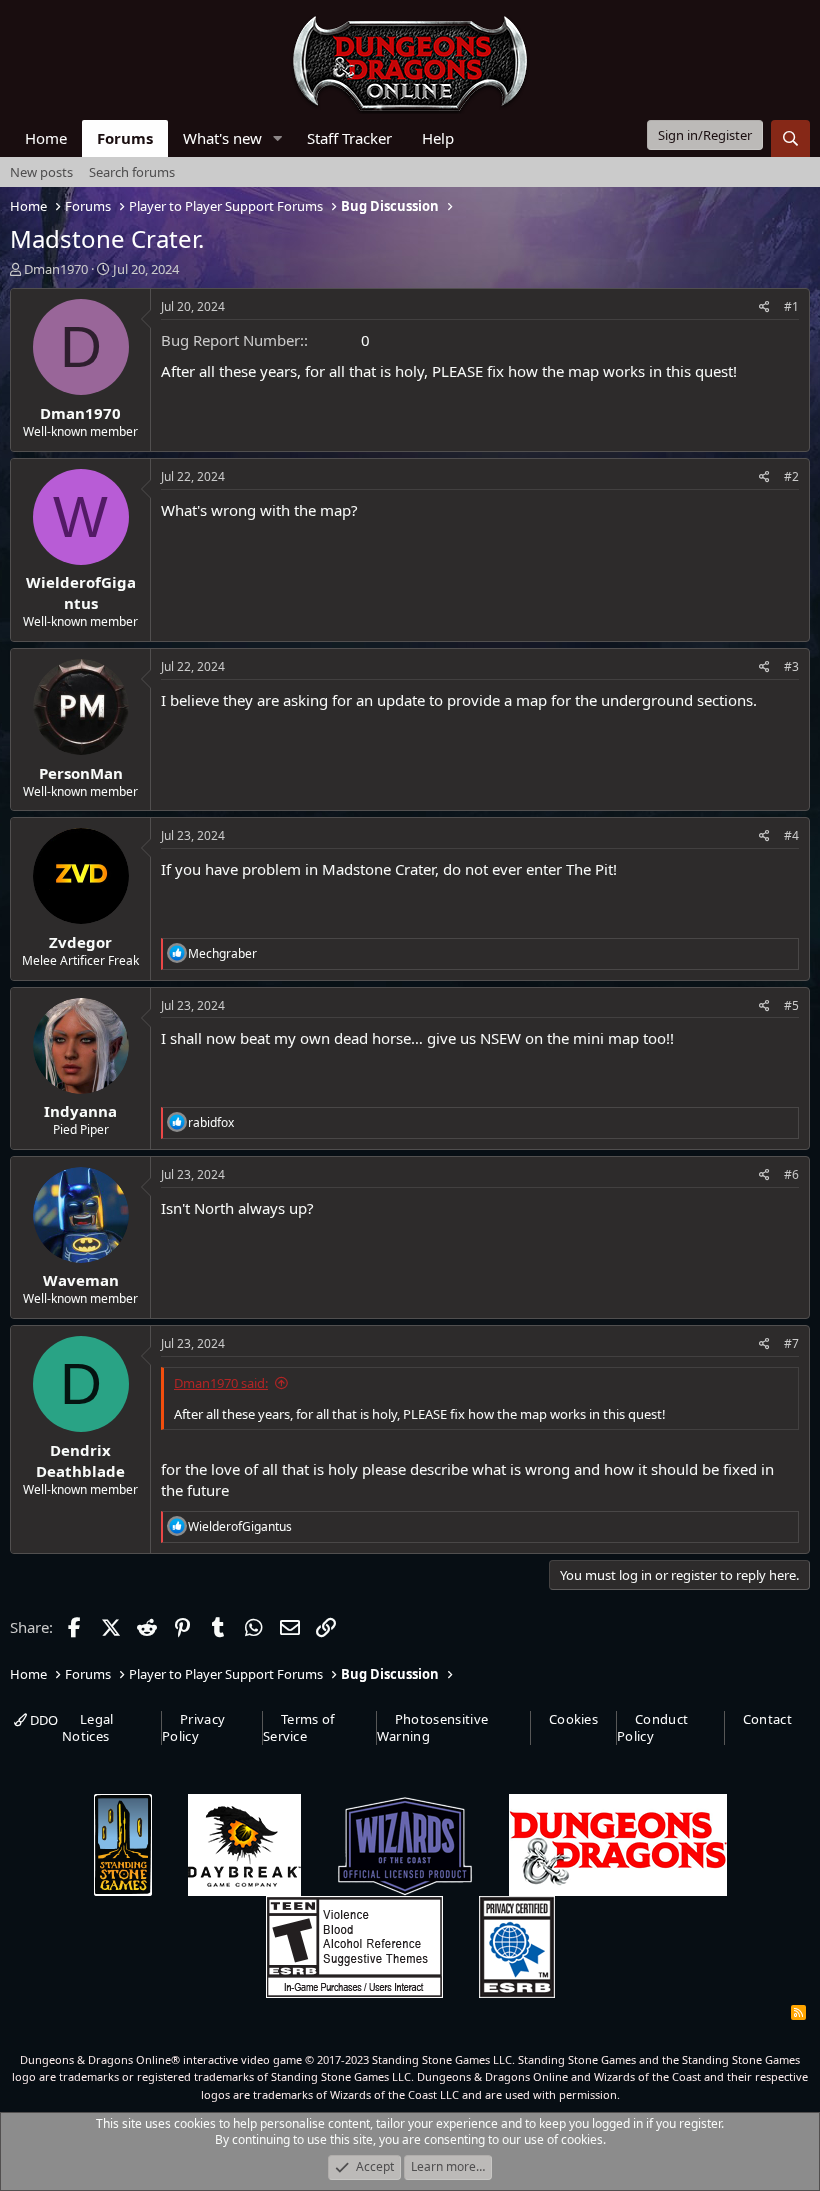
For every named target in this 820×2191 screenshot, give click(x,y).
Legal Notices (88, 1727)
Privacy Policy (193, 1727)
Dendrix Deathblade (80, 1460)
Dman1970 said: (221, 1383)
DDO (42, 1720)
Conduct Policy (652, 1727)
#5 (791, 1005)
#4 (791, 835)
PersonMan (81, 773)
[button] (278, 138)
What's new (222, 138)
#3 (791, 666)
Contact (767, 1719)
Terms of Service (299, 1727)
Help (438, 138)
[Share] (764, 307)
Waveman (81, 1280)
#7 (791, 1343)
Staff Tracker (349, 138)
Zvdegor (80, 942)
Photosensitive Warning (433, 1727)
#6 (791, 1174)
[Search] (790, 138)
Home (46, 138)
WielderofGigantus (81, 592)
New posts (41, 172)
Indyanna (80, 1111)
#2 (791, 476)
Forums (125, 138)
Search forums (132, 172)
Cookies (573, 1719)
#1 (791, 306)
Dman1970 (56, 269)
